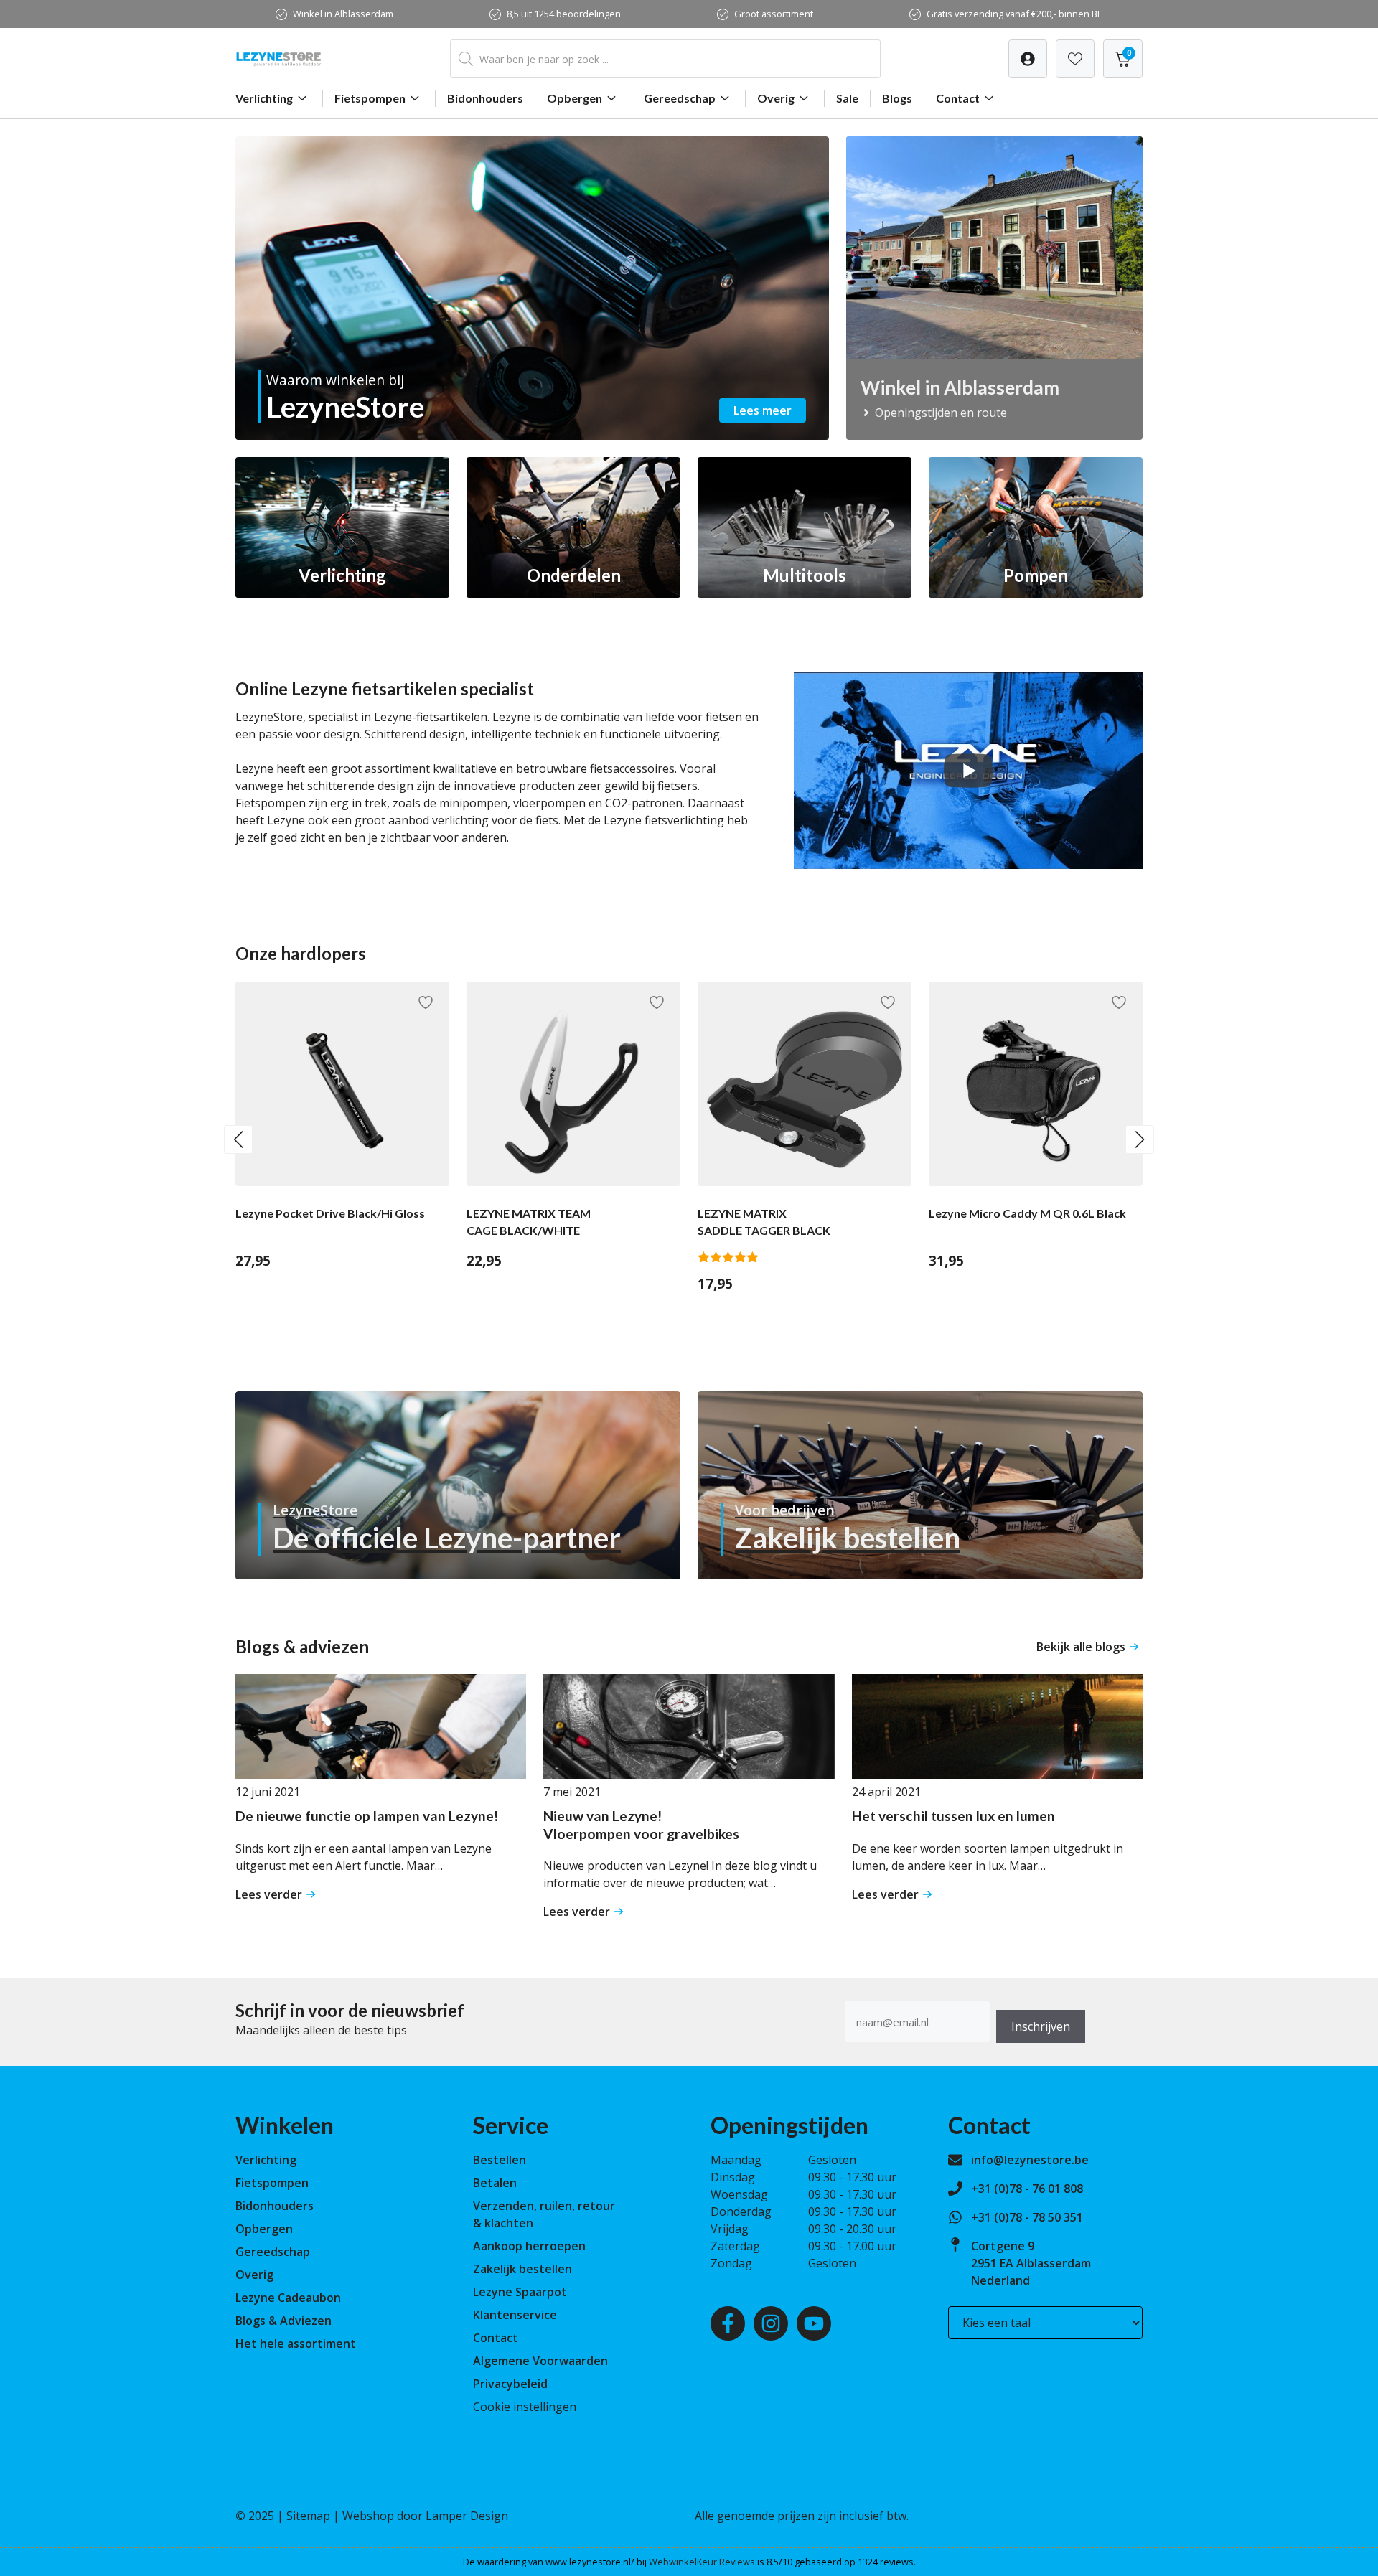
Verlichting (264, 98)
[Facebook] (728, 2323)
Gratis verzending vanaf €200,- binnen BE (1014, 14)
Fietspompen (370, 98)
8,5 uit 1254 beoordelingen (564, 14)
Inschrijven (1041, 2026)
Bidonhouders (485, 98)
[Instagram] (771, 2323)
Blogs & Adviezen (283, 2321)
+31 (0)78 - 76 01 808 (1027, 2189)
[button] (238, 1139)
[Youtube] (814, 2323)
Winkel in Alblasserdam (343, 14)
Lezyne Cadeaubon (288, 2298)
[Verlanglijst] (1028, 59)
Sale (847, 98)
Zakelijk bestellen (522, 2269)
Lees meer (763, 410)
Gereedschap (680, 98)
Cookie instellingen (525, 2407)
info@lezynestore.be (1030, 2160)
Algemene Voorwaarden (540, 2361)
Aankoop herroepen (529, 2246)
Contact (958, 98)
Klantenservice (515, 2315)
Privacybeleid (510, 2384)
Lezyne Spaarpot (520, 2292)
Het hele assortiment (296, 2344)
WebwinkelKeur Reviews (702, 2562)
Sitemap (308, 2516)
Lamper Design (467, 2516)
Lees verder (269, 1894)
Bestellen (500, 2160)
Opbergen (575, 98)
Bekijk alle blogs (1081, 1647)
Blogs (897, 98)
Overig (776, 98)
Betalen (495, 2183)
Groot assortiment (774, 14)
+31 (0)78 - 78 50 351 (1027, 2217)
